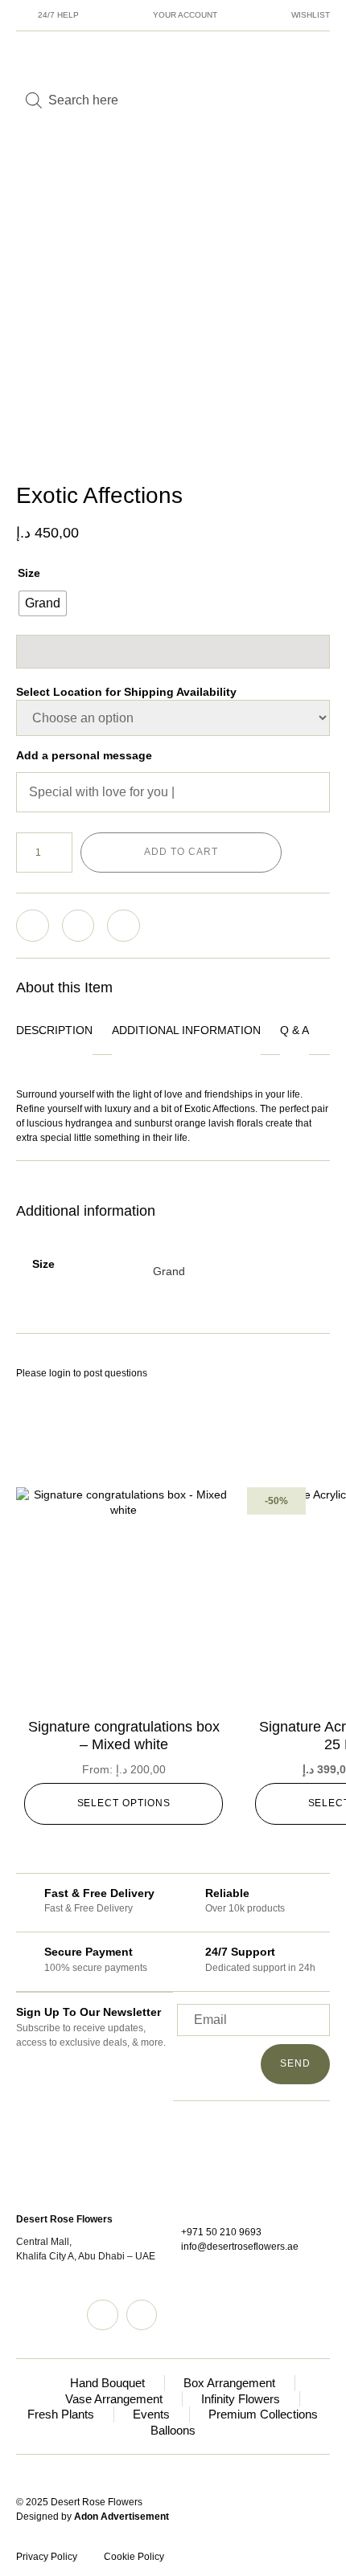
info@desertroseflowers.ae (240, 2247)
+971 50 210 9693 (221, 2232)
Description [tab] (54, 1030)
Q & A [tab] (295, 1030)
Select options (124, 1803)
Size (29, 573)
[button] (33, 926)
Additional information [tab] (186, 1030)
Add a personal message (84, 755)
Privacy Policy (47, 2557)
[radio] (43, 603)
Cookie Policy (134, 2557)
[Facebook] (142, 2315)
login (60, 1373)
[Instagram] (102, 2315)
